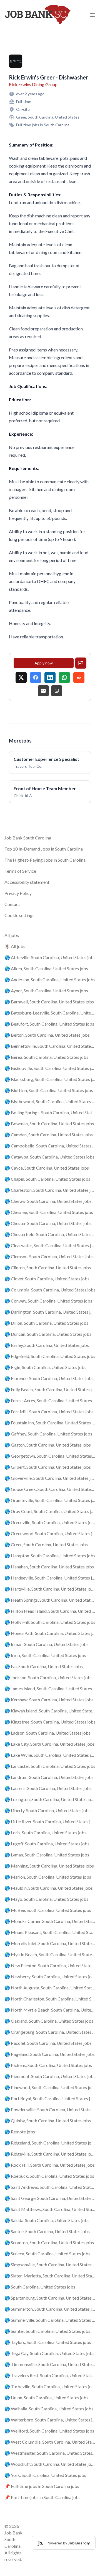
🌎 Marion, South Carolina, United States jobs (48, 1877)
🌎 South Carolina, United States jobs (40, 2287)
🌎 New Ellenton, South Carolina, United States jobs (50, 1965)
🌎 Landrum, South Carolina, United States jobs (49, 1777)
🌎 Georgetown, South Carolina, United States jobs (50, 1456)
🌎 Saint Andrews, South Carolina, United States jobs (50, 2187)
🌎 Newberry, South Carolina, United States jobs (50, 1977)
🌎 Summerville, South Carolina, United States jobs (50, 2320)
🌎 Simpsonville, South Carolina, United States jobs (50, 2265)
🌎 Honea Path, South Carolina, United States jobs (50, 1633)
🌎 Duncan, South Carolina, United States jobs (48, 1334)
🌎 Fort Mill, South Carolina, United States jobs (49, 1412)
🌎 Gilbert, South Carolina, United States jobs (48, 1467)
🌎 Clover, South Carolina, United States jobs (47, 1279)
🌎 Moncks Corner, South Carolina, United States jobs (50, 1921)
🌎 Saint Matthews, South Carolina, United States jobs (50, 2209)
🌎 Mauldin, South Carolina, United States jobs (49, 1888)
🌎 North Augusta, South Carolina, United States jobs (50, 1988)
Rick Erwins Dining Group (33, 84)
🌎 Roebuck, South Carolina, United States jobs (49, 2176)
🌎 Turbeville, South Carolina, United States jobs (50, 2386)
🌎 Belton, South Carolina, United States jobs (47, 1035)
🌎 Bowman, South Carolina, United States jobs (49, 1123)
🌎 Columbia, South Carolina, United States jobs (50, 1290)
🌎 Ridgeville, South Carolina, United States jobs (50, 2154)
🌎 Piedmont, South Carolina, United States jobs (50, 2076)
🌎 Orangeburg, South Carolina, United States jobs (50, 2032)
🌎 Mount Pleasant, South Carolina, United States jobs (50, 1932)
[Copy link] (57, 691)
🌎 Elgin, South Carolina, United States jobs (45, 1367)
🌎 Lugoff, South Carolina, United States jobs (47, 1844)
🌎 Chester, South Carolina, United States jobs (48, 1223)
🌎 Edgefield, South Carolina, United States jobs (50, 1356)
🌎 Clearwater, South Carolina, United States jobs (50, 1245)
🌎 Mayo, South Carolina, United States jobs (46, 1899)
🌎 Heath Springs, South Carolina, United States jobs (50, 1600)
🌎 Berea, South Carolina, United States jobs (46, 1057)
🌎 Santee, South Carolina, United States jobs (47, 2231)
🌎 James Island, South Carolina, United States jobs (50, 1688)
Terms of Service (20, 871)
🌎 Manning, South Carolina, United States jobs (49, 1866)
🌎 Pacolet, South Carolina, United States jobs (48, 2043)
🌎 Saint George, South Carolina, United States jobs (50, 2198)
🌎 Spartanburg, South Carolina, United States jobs (50, 2298)
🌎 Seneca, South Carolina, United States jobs (47, 2253)
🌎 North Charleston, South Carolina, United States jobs (50, 1999)
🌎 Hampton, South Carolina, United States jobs (50, 1556)
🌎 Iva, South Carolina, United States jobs (44, 1666)
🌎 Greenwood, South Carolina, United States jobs (50, 1533)
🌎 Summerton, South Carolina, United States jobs (50, 2309)
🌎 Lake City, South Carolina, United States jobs (50, 1744)
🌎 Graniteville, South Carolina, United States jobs (50, 1500)
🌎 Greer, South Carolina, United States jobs (46, 1544)
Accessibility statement (27, 882)
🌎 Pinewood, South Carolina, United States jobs (50, 2087)
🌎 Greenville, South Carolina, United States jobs (50, 1522)
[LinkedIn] (50, 677)
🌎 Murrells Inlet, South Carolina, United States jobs (50, 1943)
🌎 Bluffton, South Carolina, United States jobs (49, 1090)
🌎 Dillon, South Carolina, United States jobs (46, 1323)
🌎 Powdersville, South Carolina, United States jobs (50, 2109)
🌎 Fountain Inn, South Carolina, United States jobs (50, 1423)
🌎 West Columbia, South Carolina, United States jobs (50, 2442)
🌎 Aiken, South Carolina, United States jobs (46, 968)
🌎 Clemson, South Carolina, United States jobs (49, 1256)
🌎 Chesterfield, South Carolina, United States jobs (50, 1234)
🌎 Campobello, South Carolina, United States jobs (50, 1146)
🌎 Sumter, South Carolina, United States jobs (47, 2331)
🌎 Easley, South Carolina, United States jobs (47, 1345)
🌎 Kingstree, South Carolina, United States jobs (50, 1722)
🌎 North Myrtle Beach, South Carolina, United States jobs (50, 2010)
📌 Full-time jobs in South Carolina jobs (42, 2486)
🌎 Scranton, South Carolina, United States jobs (49, 2242)
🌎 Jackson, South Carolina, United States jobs (48, 1677)
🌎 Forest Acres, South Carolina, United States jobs (50, 1400)
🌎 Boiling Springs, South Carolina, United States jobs (50, 1112)
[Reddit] (79, 677)
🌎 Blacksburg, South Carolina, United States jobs (50, 1079)
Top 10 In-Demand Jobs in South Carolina (44, 849)
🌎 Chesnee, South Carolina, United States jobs (49, 1212)
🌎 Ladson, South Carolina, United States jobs (47, 1733)
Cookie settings (19, 915)
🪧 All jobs (15, 946)
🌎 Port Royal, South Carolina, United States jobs (50, 2098)
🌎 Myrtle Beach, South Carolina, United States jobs (50, 1954)
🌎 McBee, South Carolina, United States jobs (48, 1910)
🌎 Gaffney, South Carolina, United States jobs (48, 1434)
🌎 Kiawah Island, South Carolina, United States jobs (50, 1711)
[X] (21, 677)
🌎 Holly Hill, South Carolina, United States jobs (50, 1622)
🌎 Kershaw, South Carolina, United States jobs (49, 1700)
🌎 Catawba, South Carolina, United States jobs (49, 1157)
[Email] (43, 691)
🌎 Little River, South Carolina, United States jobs (50, 1821)
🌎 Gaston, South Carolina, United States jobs (48, 1445)
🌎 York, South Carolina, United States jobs (45, 2475)
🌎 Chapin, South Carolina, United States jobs (47, 1179)
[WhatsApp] (64, 677)
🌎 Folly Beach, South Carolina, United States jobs (50, 1389)
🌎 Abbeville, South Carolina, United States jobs (50, 957)
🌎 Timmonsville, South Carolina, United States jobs (50, 2364)
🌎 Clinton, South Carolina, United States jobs (48, 1268)
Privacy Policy (18, 893)
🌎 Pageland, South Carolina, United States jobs (50, 2054)
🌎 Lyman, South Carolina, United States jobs (47, 1855)
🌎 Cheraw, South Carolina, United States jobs (48, 1201)
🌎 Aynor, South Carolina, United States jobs (46, 991)
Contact (12, 904)
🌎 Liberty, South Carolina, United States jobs (47, 1810)
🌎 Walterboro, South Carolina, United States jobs (50, 2420)
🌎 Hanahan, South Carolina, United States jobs (49, 1567)
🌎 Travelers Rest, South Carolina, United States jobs (50, 2375)
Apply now (44, 663)
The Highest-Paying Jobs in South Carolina (45, 860)
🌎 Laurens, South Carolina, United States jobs (48, 1788)
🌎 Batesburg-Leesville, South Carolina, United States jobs (50, 1013)
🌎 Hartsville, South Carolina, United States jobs (50, 1589)
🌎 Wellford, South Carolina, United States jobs (49, 2431)
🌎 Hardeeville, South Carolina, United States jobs (50, 1578)
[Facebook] (36, 677)
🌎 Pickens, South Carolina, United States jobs (48, 2065)
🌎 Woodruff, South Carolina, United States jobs (50, 2464)
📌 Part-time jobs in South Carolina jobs (42, 2497)
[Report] (81, 663)
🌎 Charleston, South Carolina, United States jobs (50, 1190)
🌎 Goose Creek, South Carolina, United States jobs (50, 1489)
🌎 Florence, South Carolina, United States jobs (49, 1378)
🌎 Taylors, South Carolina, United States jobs (48, 2342)
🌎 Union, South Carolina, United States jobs (46, 2397)
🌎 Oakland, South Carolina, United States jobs (49, 2021)
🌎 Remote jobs (20, 2132)
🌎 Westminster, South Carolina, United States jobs (50, 2453)
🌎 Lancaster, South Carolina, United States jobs (50, 1766)
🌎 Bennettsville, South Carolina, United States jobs (50, 1046)
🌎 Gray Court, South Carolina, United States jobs (50, 1511)
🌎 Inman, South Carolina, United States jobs (47, 1644)
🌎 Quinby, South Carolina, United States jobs (48, 2121)
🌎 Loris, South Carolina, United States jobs (45, 1833)
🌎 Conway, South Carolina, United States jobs (48, 1301)
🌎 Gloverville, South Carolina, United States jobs (50, 1478)
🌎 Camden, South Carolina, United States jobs (49, 1135)
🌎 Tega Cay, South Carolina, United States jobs (49, 2353)
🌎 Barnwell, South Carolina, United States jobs (49, 1002)
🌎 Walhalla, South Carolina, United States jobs (49, 2409)
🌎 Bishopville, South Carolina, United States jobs (50, 1068)
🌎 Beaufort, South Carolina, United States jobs (49, 1024)
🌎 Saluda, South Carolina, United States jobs (47, 2220)
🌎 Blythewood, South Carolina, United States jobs (50, 1101)
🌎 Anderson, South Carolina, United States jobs (50, 979)
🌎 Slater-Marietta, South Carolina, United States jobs (50, 2276)
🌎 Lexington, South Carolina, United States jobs (50, 1799)
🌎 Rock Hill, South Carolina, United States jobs (50, 2165)
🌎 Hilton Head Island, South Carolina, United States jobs (50, 1611)
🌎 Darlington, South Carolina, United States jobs (50, 1312)
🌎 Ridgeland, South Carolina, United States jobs (50, 2143)
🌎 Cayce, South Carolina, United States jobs (47, 1168)
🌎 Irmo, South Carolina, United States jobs (45, 1655)
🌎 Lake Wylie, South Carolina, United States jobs (50, 1755)
